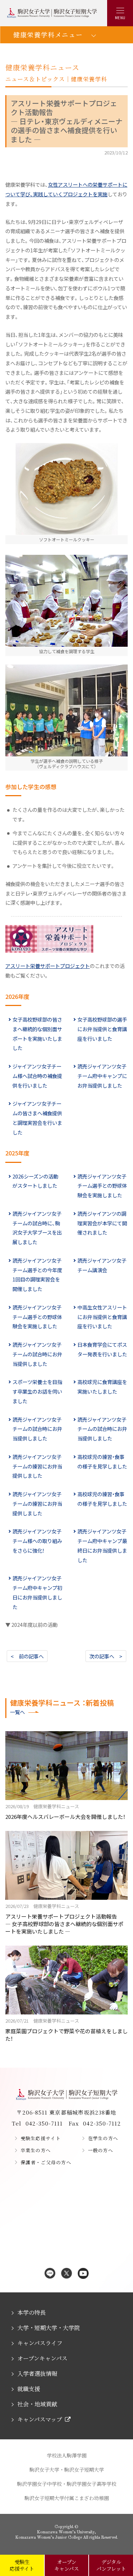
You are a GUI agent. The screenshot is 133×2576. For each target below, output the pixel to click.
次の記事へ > (106, 1656)
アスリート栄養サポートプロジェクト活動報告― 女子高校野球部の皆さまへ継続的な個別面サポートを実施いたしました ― (64, 1919)
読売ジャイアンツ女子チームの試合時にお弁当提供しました (37, 1354)
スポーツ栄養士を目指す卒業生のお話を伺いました (37, 1391)
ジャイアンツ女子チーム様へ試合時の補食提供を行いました (37, 1076)
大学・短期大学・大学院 (49, 2328)
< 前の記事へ (27, 1656)
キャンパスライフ (40, 2343)
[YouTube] (83, 2274)
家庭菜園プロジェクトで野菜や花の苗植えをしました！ (66, 2030)
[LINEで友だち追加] (50, 2274)
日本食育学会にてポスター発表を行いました (102, 1349)
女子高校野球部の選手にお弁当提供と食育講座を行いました (102, 1029)
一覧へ (17, 1712)
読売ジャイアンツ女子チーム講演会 (102, 1265)
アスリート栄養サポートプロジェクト (48, 966)
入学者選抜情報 (37, 2373)
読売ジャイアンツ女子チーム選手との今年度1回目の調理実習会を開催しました (37, 1275)
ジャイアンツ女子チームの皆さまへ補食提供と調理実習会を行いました (37, 1118)
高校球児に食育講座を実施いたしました (102, 1387)
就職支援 (29, 2389)
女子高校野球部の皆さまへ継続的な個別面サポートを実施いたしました (37, 1033)
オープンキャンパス (42, 2358)
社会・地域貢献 (37, 2404)
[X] (66, 2274)
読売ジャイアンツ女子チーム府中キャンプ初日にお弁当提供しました (37, 1592)
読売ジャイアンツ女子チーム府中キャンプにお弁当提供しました (102, 1076)
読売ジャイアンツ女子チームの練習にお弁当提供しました (37, 1466)
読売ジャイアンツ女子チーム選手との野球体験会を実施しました (102, 1186)
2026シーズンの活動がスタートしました (35, 1181)
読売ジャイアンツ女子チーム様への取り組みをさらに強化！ (37, 1541)
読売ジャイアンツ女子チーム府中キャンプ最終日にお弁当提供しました (102, 1545)
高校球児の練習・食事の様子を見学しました (102, 1461)
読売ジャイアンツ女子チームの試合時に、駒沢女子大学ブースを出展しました (37, 1228)
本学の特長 (32, 2312)
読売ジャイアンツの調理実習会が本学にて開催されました (102, 1223)
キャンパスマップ (40, 2419)
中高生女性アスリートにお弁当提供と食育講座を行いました (102, 1317)
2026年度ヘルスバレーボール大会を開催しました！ (65, 1812)
